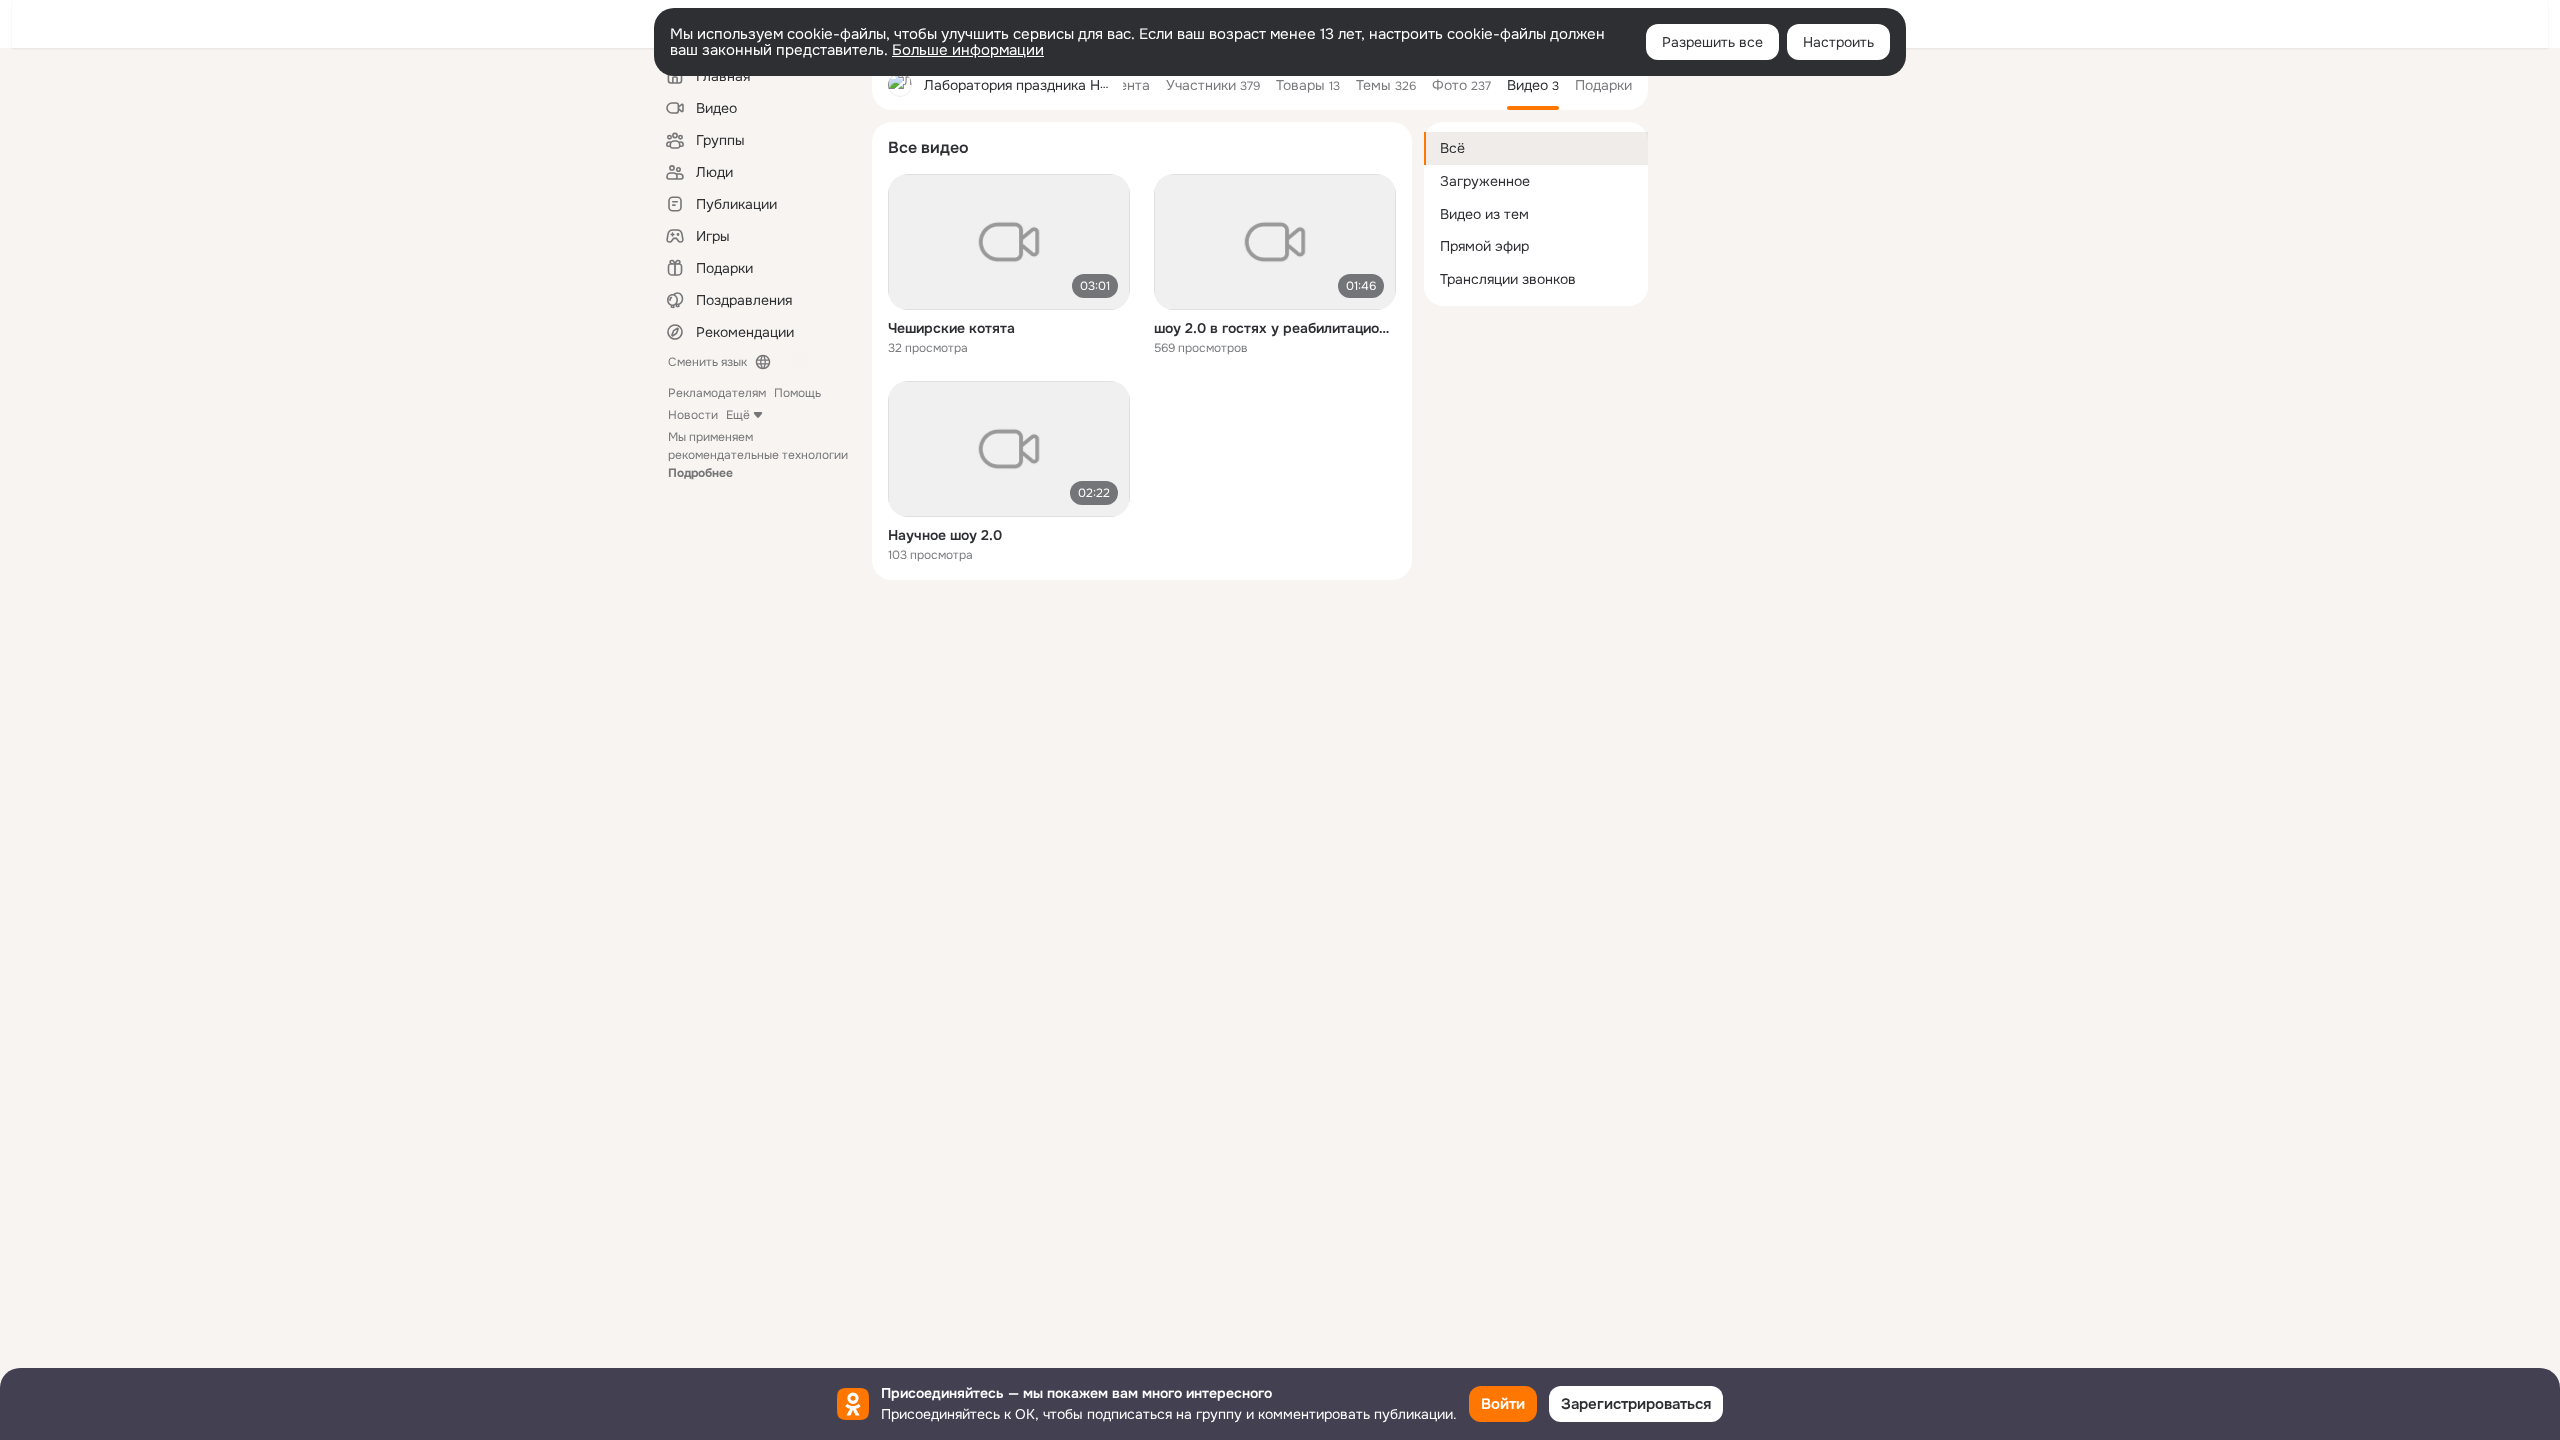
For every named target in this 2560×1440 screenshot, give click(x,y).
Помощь (797, 393)
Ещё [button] (738, 415)
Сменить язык (707, 362)
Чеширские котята (951, 328)
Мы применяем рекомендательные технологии (758, 455)
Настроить (1838, 42)
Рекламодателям (717, 393)
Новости (693, 415)
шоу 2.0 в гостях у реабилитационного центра (1275, 328)
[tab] (1129, 85)
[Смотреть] (1009, 242)
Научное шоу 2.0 (945, 535)
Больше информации (968, 50)
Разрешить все (1712, 42)
